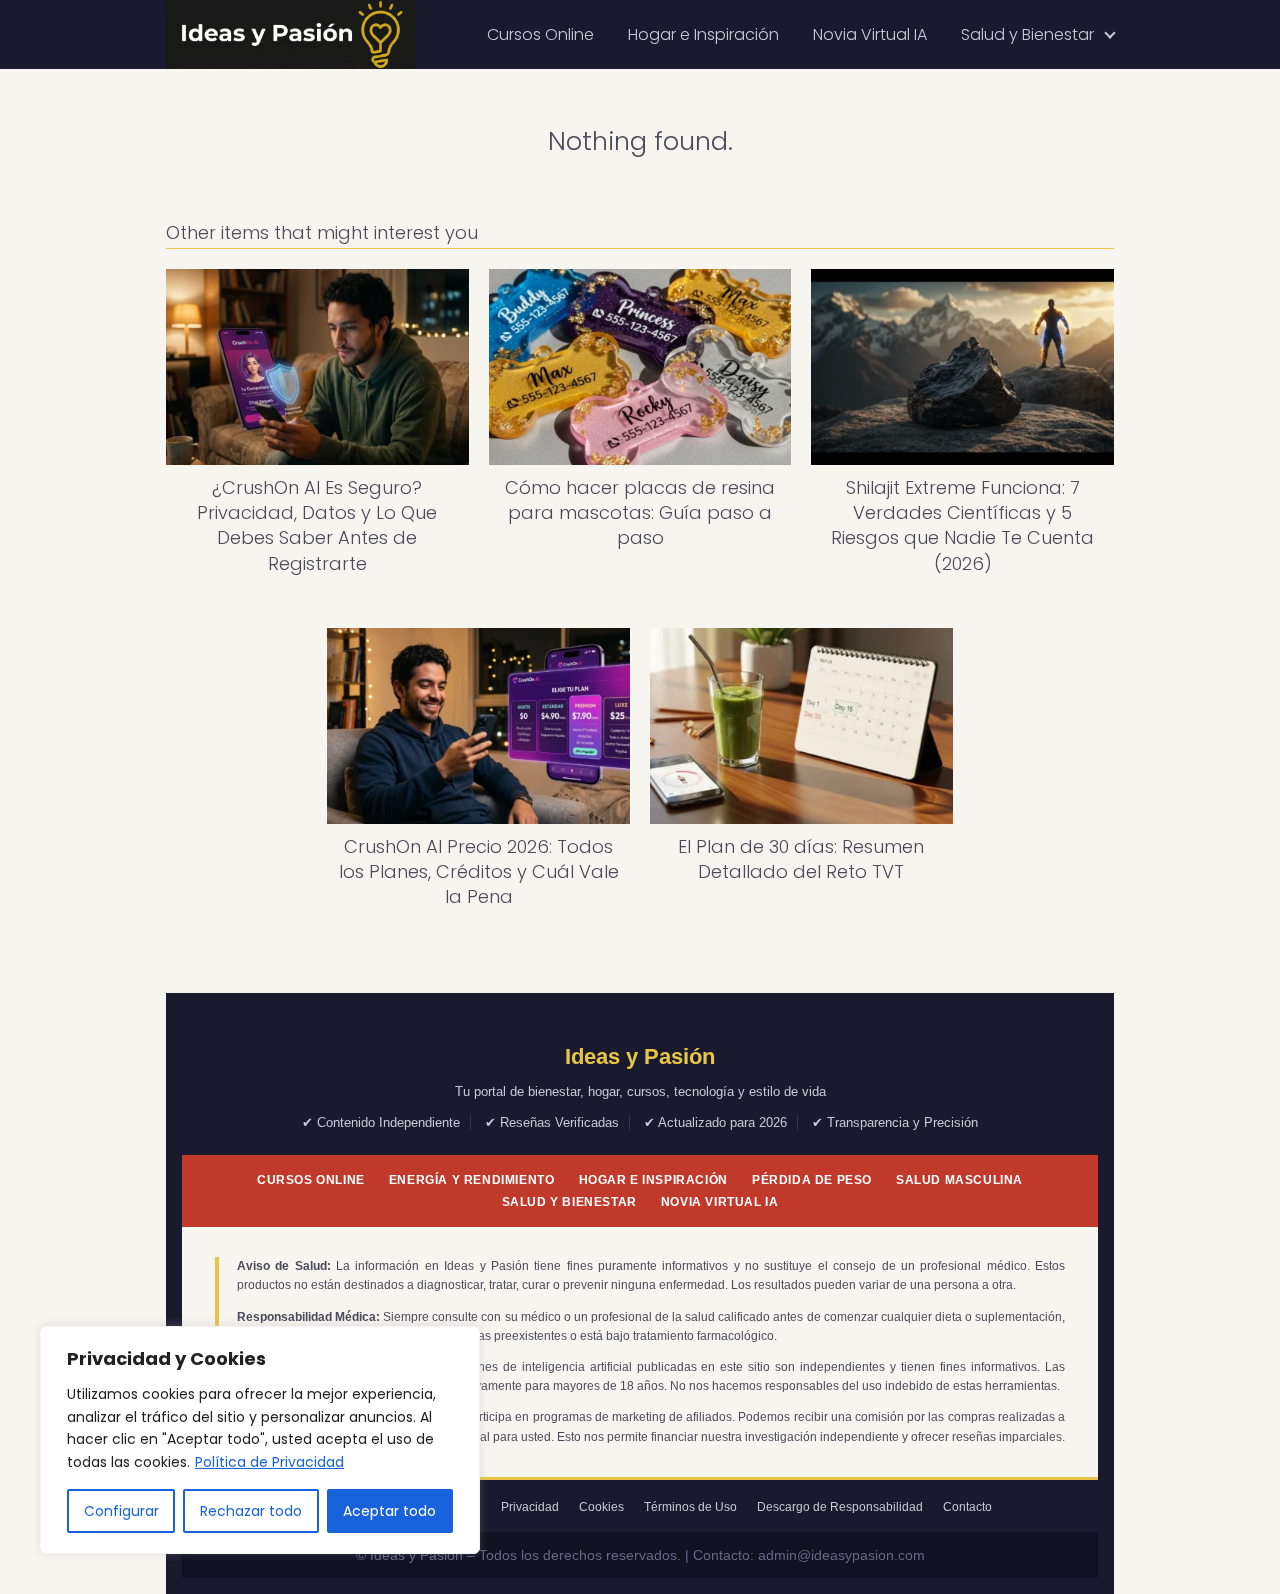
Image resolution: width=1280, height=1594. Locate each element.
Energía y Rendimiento (472, 1180)
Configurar (121, 1511)
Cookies (601, 1507)
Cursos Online (540, 34)
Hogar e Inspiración (703, 34)
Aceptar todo (389, 1511)
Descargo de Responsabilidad (840, 1507)
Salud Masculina (959, 1180)
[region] (260, 1440)
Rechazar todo (251, 1511)
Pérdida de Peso (812, 1180)
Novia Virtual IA (870, 34)
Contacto (967, 1507)
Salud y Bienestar (1027, 34)
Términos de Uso (690, 1507)
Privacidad (530, 1507)
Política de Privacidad (269, 1462)
